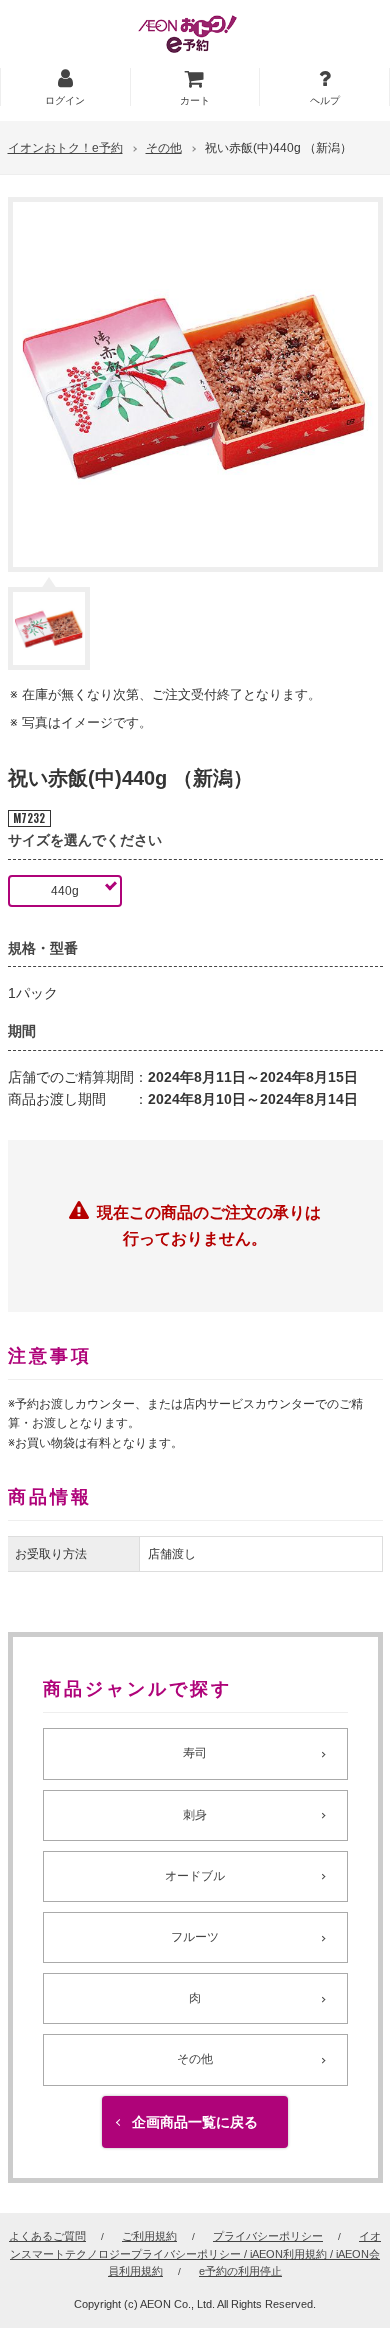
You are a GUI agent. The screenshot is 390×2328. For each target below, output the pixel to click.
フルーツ (195, 1937)
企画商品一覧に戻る (195, 2122)
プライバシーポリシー (268, 2236)
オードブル (195, 1876)
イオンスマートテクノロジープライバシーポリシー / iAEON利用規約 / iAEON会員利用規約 (195, 2253)
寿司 (195, 1753)
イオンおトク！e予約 (65, 148)
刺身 (195, 1815)
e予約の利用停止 (240, 2271)
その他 (164, 148)
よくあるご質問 (47, 2236)
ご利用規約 (149, 2236)
